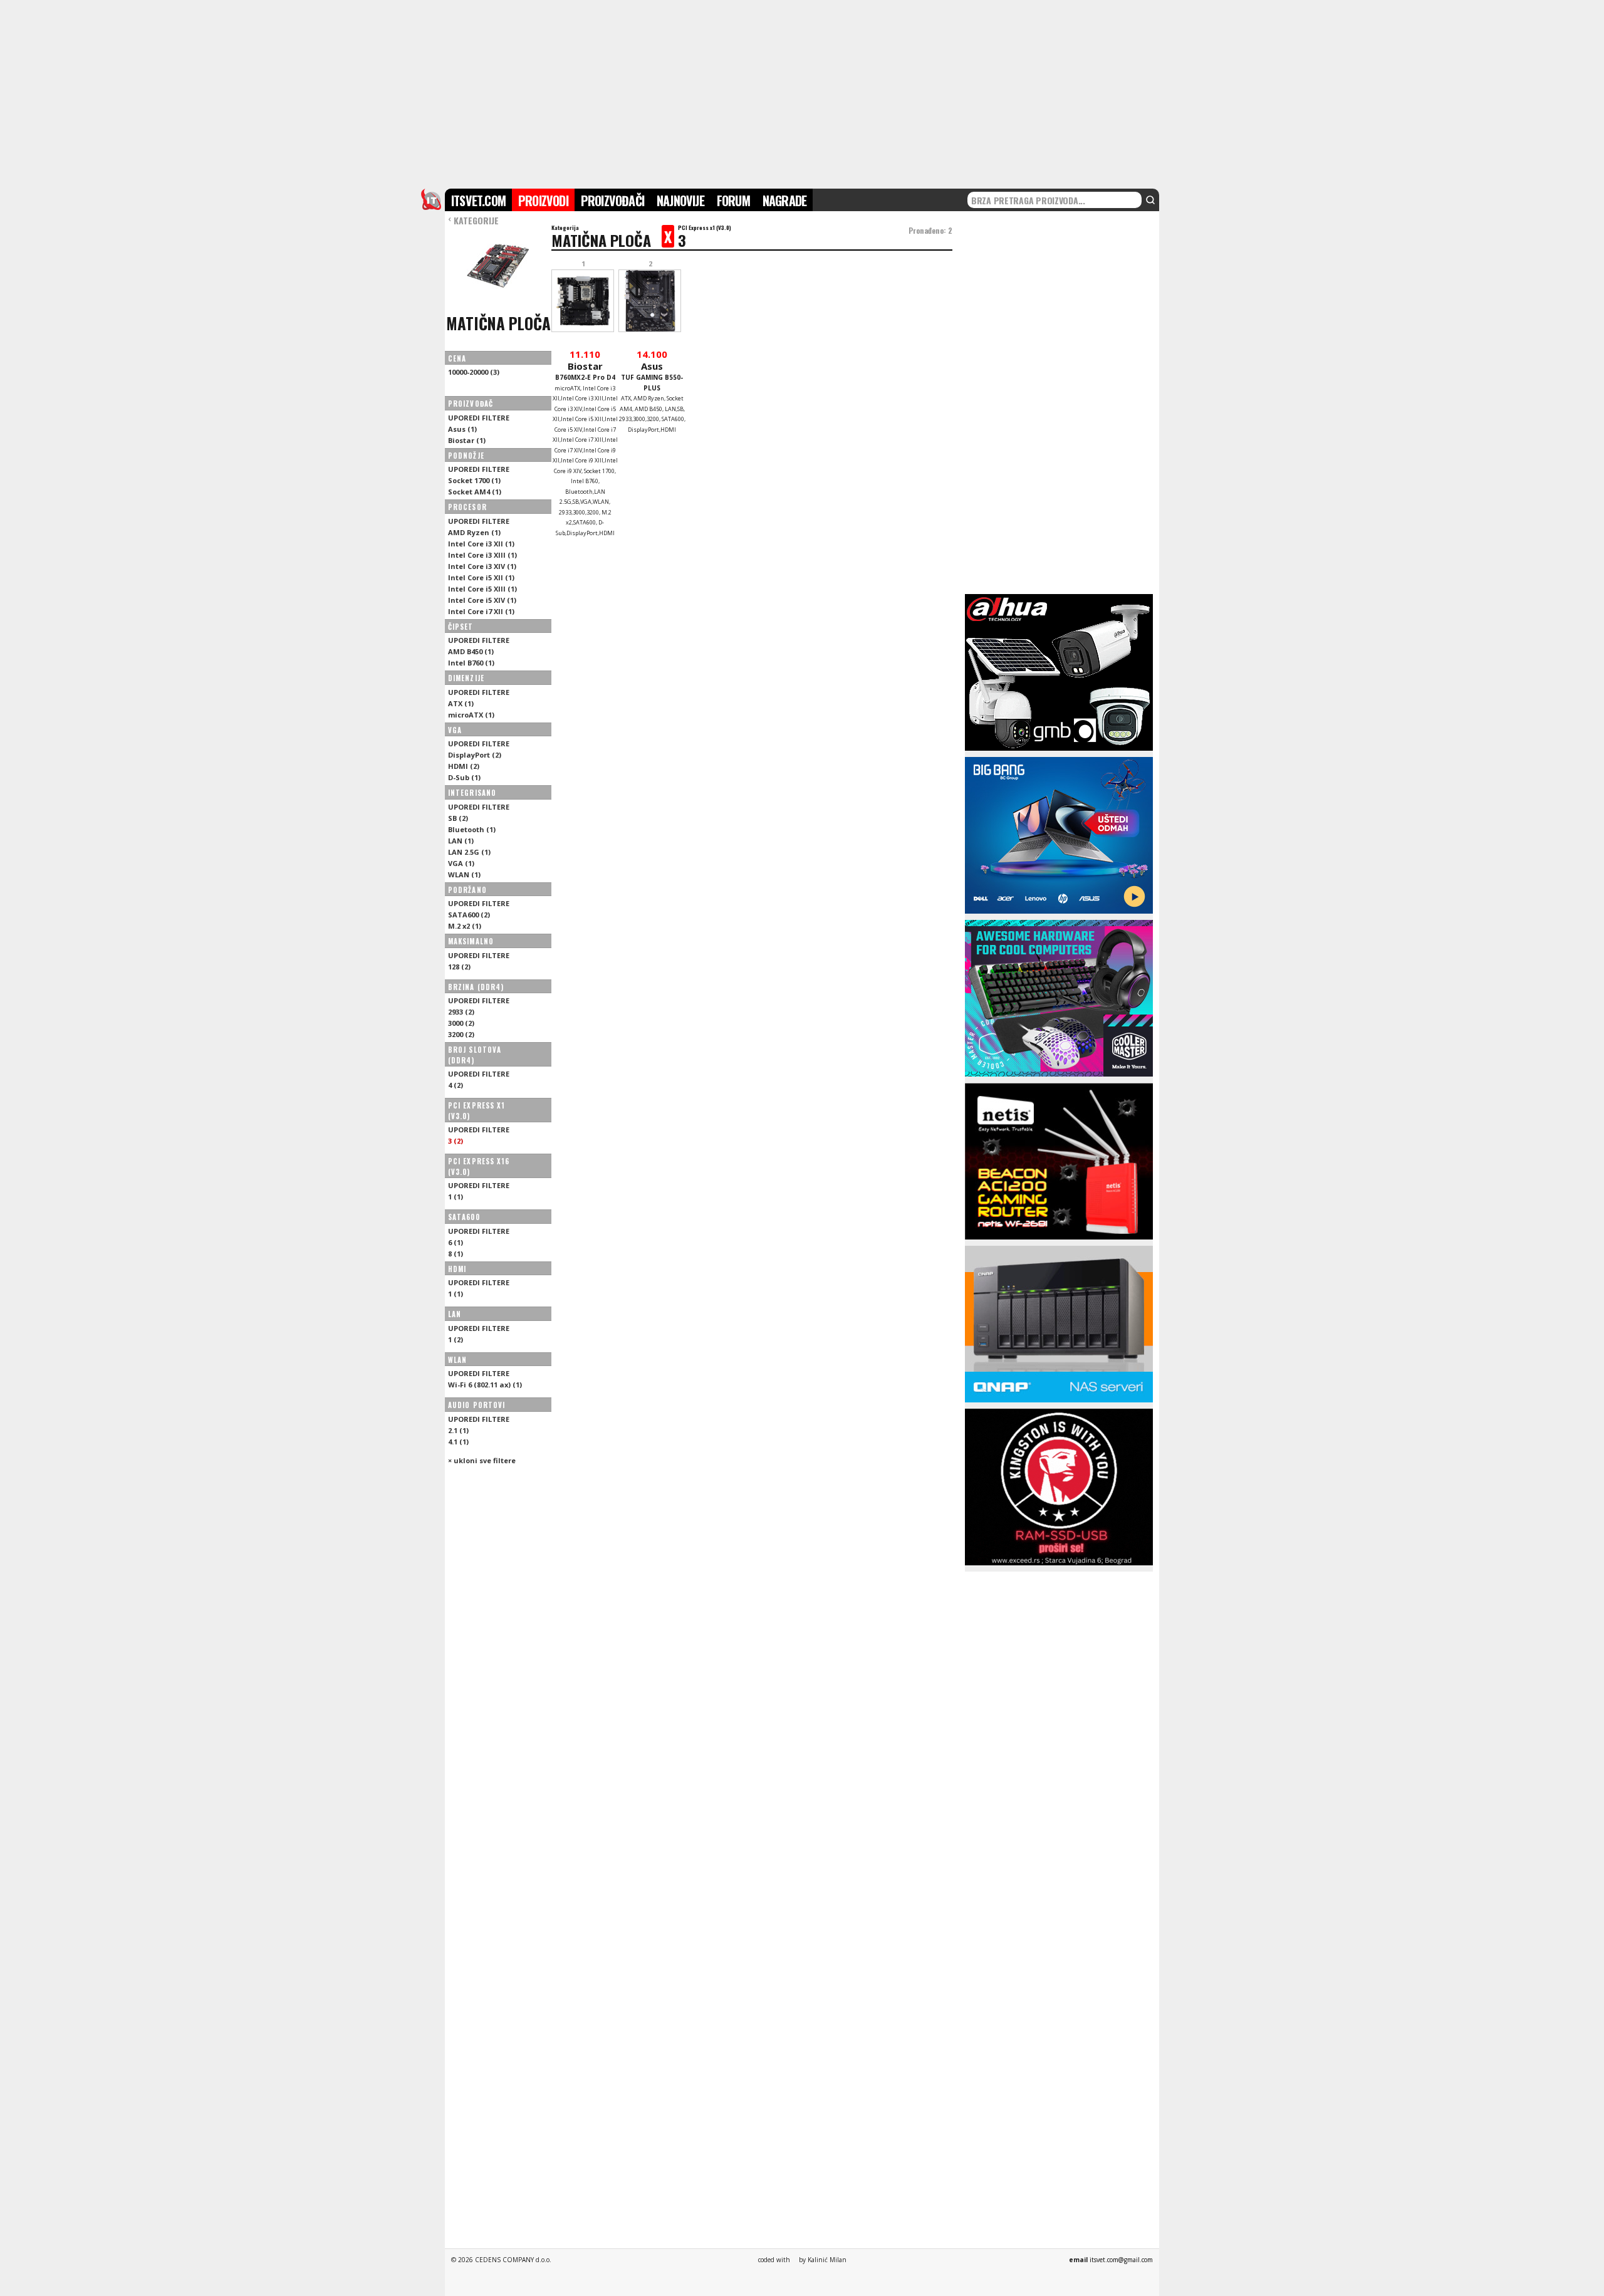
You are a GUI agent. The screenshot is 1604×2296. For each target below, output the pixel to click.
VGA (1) (461, 863)
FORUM (733, 201)
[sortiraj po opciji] (536, 404)
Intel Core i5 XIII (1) (482, 589)
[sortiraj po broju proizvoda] (529, 404)
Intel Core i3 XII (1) (481, 544)
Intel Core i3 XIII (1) (482, 555)
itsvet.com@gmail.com (1121, 2260)
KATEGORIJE (473, 220)
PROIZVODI (543, 201)
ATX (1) (461, 703)
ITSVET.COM (478, 201)
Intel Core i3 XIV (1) (482, 566)
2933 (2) (461, 1012)
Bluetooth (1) (472, 829)
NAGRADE (784, 201)
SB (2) (458, 818)
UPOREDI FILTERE (479, 418)
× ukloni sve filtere (482, 1460)
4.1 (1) (458, 1442)
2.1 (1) (458, 1430)
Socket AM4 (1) (475, 492)
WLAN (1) (464, 874)
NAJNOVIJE (680, 201)
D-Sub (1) (464, 777)
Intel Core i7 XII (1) (481, 611)
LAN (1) (461, 841)
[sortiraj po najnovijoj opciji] (542, 404)
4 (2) (456, 1085)
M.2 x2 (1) (465, 926)
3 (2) (456, 1141)
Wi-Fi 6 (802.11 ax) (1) (485, 1385)
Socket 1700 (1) (474, 480)
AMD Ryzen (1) (474, 532)
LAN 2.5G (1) (469, 852)
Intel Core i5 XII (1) (481, 577)
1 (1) (456, 1197)
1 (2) (456, 1339)
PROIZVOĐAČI (612, 201)
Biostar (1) (467, 440)
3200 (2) (461, 1034)
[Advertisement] (802, 93)
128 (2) (459, 967)
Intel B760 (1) (471, 663)
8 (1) (456, 1254)
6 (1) (456, 1242)
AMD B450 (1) (471, 651)
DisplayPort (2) (475, 755)
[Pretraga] (1150, 200)
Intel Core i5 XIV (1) (482, 600)
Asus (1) (462, 429)
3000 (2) (461, 1023)
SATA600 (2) (469, 915)
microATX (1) (471, 715)
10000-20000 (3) (474, 372)
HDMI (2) (464, 766)
